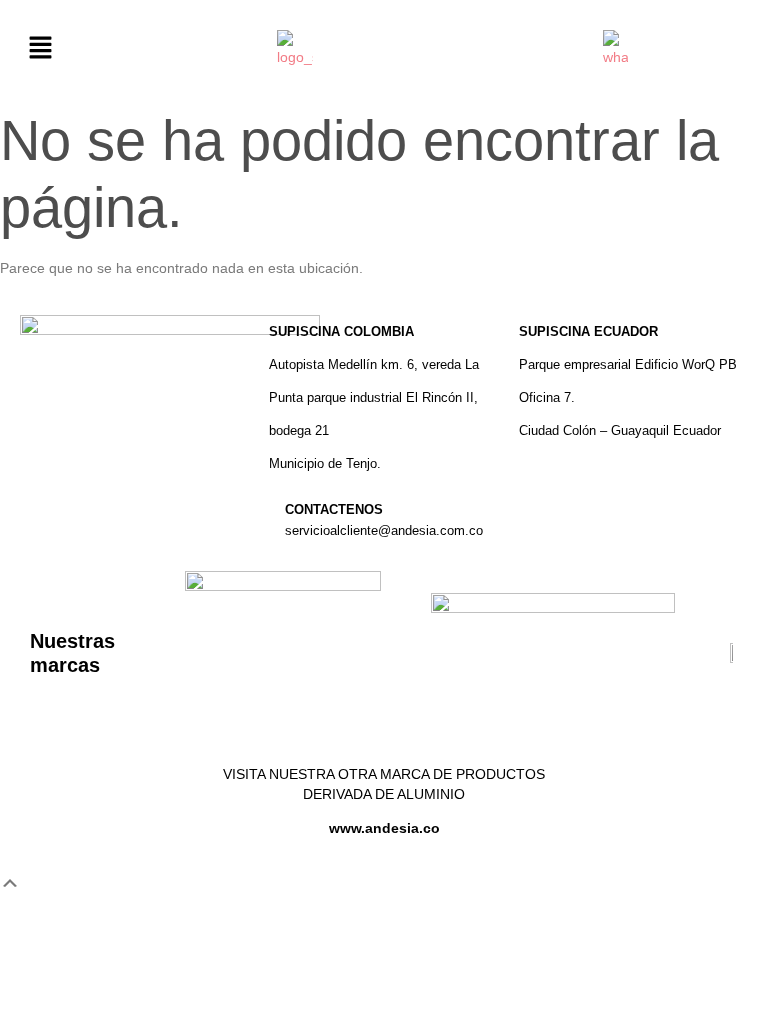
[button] (40, 49)
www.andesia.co (384, 828)
